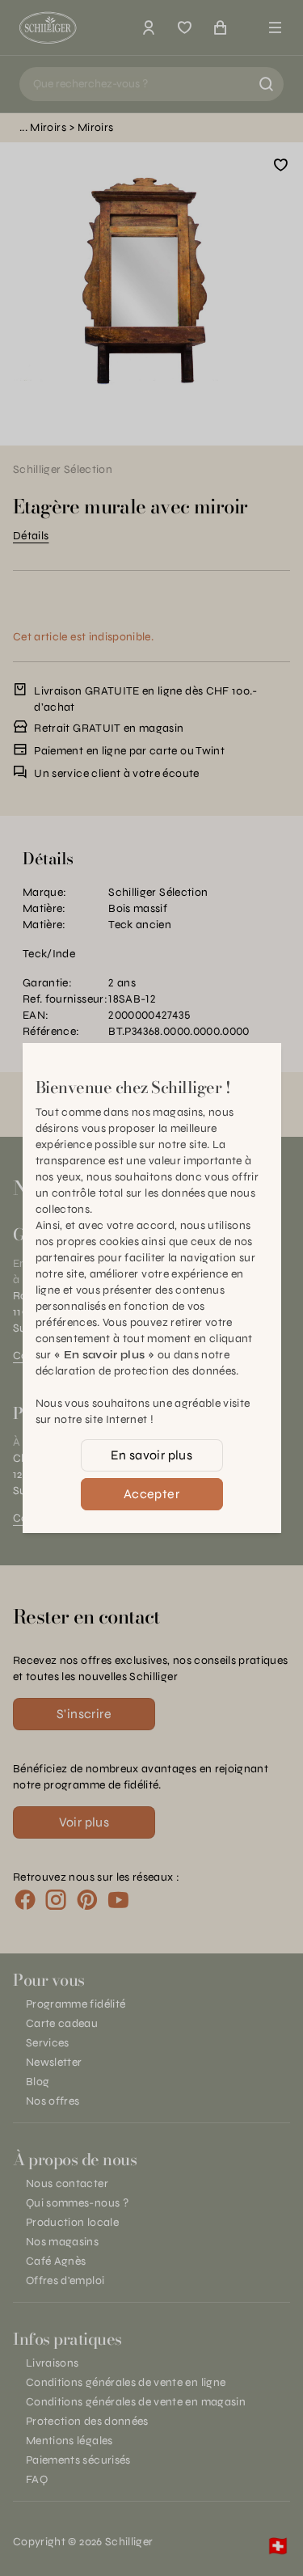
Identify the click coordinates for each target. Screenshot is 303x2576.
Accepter (151, 1494)
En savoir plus (152, 1455)
